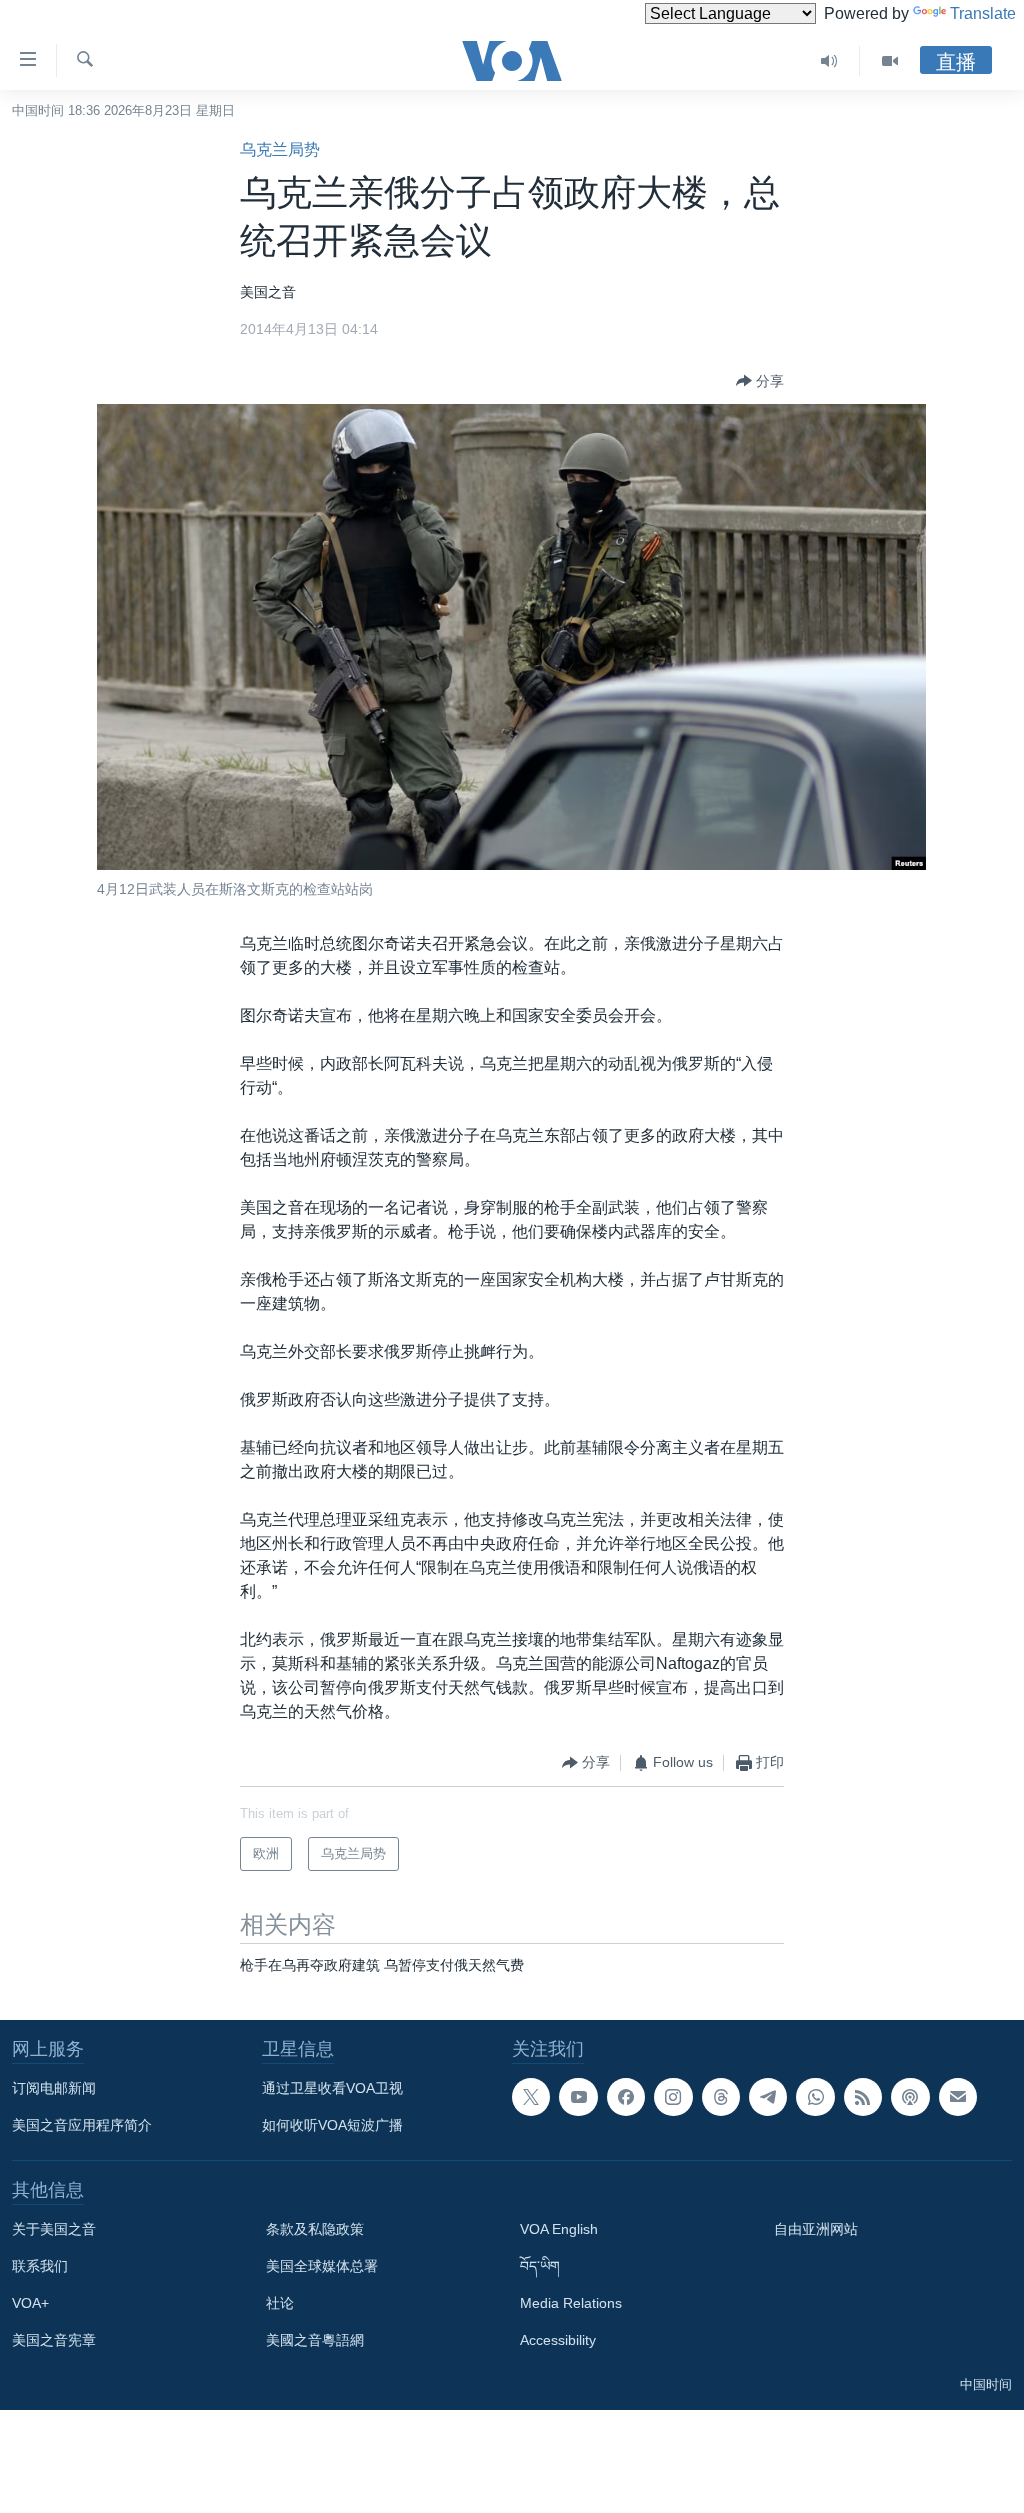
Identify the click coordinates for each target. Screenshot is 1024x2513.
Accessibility (558, 2340)
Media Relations (571, 2303)
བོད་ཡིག (540, 2266)
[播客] (910, 2097)
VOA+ (30, 2303)
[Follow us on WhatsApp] (815, 2097)
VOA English (559, 2229)
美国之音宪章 (54, 2340)
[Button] (760, 381)
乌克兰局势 (280, 149)
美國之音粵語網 (315, 2340)
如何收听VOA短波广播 (332, 2125)
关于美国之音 (54, 2229)
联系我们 (40, 2266)
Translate (983, 13)
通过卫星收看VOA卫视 (332, 2088)
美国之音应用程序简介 (82, 2125)
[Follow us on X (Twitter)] (531, 2097)
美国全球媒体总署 (322, 2266)
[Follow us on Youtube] (578, 2097)
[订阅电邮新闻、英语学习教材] (958, 2097)
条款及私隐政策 (315, 2229)
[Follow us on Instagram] (673, 2097)
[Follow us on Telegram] (768, 2097)
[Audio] (829, 61)
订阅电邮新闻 (54, 2088)
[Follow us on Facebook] (626, 2097)
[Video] (890, 61)
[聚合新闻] (863, 2097)
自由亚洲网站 (816, 2229)
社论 (280, 2303)
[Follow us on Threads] (721, 2097)
